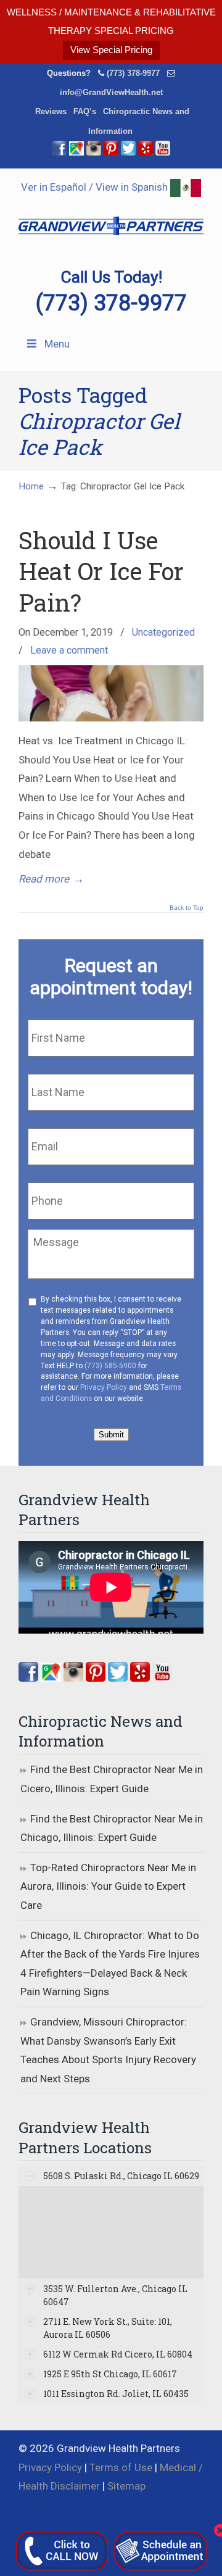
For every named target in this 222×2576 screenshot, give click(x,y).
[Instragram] (94, 153)
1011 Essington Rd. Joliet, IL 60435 (116, 2394)
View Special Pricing (111, 50)
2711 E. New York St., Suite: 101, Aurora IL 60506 (108, 2328)
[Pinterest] (111, 153)
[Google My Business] (76, 153)
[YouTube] (163, 153)
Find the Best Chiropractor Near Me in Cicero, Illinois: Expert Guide (112, 1779)
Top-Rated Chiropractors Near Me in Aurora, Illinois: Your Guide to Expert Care (108, 1886)
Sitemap (126, 2486)
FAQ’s (85, 111)
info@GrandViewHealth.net (111, 92)
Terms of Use (121, 2467)
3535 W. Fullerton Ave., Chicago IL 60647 (115, 2295)
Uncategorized (163, 632)
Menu (57, 344)
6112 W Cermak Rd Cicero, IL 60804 (118, 2354)
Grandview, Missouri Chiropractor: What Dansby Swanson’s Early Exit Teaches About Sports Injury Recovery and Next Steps (108, 2050)
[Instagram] (73, 1678)
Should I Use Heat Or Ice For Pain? (101, 571)
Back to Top (187, 908)
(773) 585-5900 (110, 1366)
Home (31, 486)
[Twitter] (128, 153)
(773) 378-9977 (133, 73)
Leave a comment (69, 650)
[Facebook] (59, 153)
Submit (111, 1435)
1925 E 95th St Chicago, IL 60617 (110, 2374)
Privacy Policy (104, 1387)
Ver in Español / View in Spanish (96, 187)
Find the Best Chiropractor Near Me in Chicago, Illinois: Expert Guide (112, 1828)
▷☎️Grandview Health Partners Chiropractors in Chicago (111, 218)
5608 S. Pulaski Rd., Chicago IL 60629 (121, 2176)
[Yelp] (146, 153)
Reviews (51, 111)
